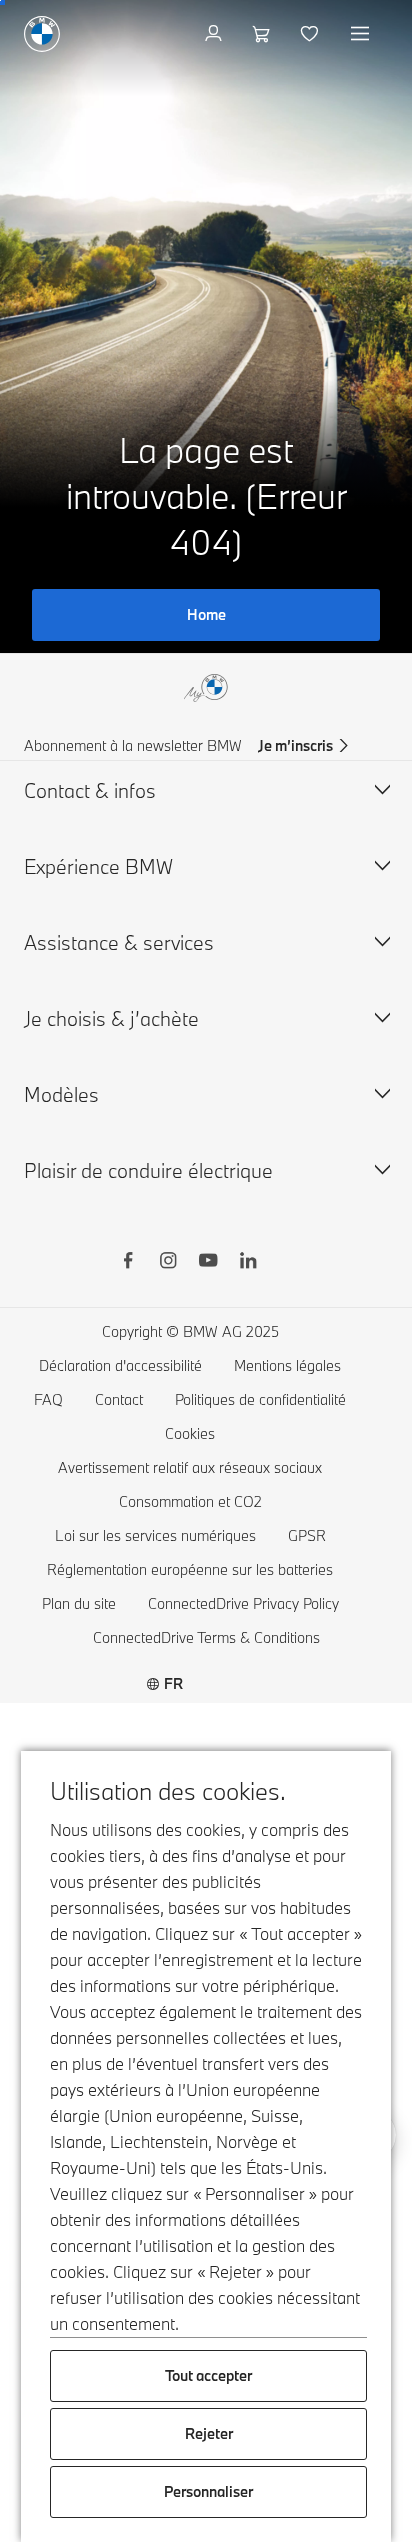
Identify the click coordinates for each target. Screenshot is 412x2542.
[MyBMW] (215, 34)
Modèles (61, 1094)
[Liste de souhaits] (311, 34)
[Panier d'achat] (263, 34)
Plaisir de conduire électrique (148, 1170)
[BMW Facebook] (128, 1263)
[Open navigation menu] (362, 34)
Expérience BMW (98, 866)
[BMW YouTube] (208, 1263)
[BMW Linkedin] (248, 1263)
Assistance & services (119, 942)
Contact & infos (90, 790)
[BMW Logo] (42, 34)
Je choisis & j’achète (111, 1018)
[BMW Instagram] (168, 1263)
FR (173, 1683)
